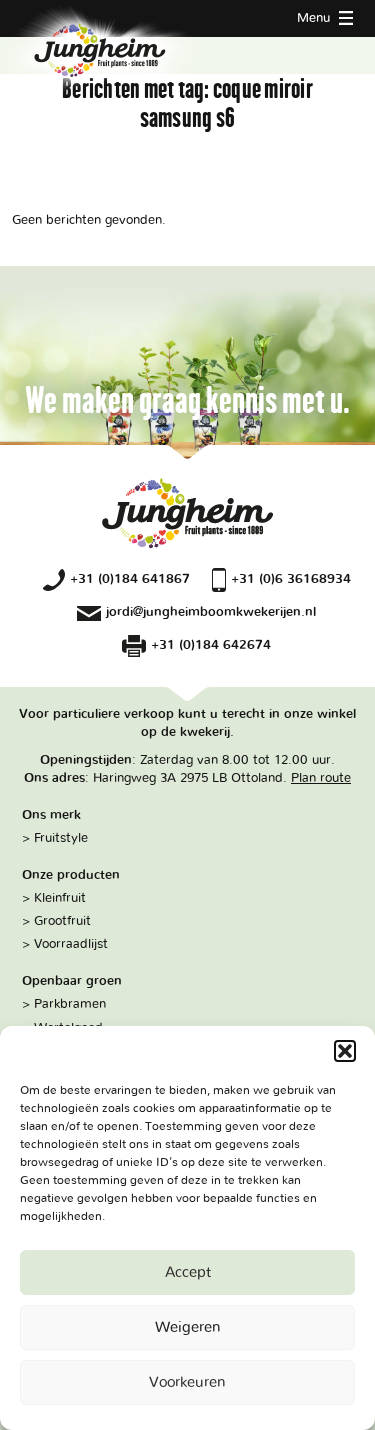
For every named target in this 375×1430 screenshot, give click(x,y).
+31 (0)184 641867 (130, 579)
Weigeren (188, 1327)
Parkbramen (70, 1004)
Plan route (321, 778)
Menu (315, 18)
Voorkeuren (187, 1382)
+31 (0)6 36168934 (291, 579)
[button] (345, 1051)
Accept (188, 1272)
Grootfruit (62, 921)
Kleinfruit (60, 898)
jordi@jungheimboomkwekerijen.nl (211, 612)
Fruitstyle (61, 838)
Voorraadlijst (71, 944)
